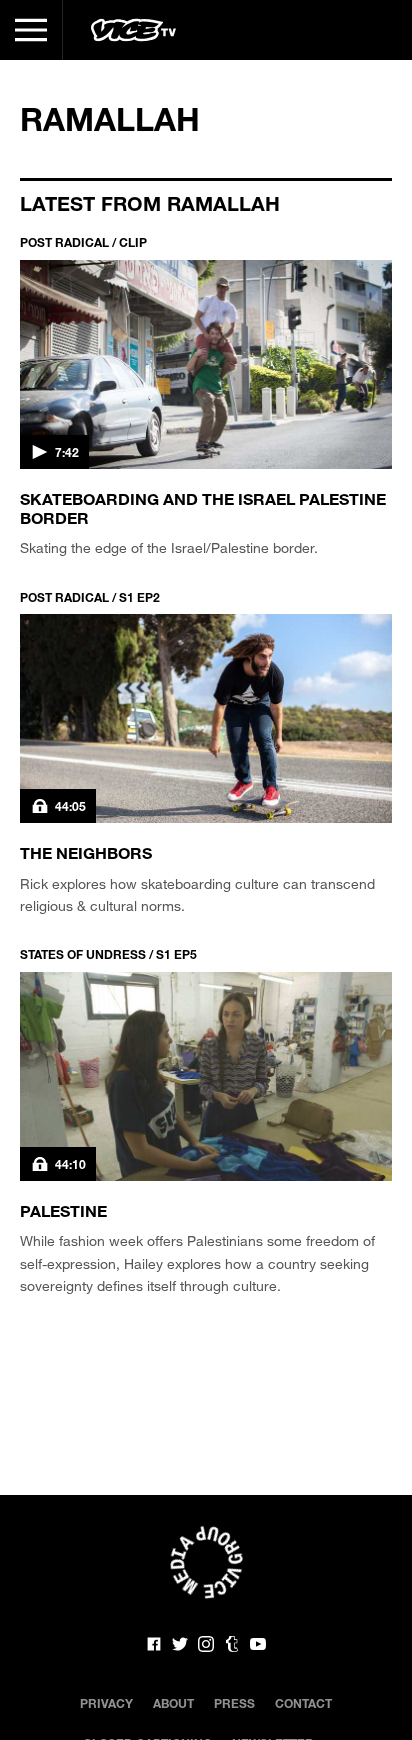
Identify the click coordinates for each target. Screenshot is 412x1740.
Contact (303, 1703)
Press (234, 1703)
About (173, 1703)
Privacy (106, 1703)
